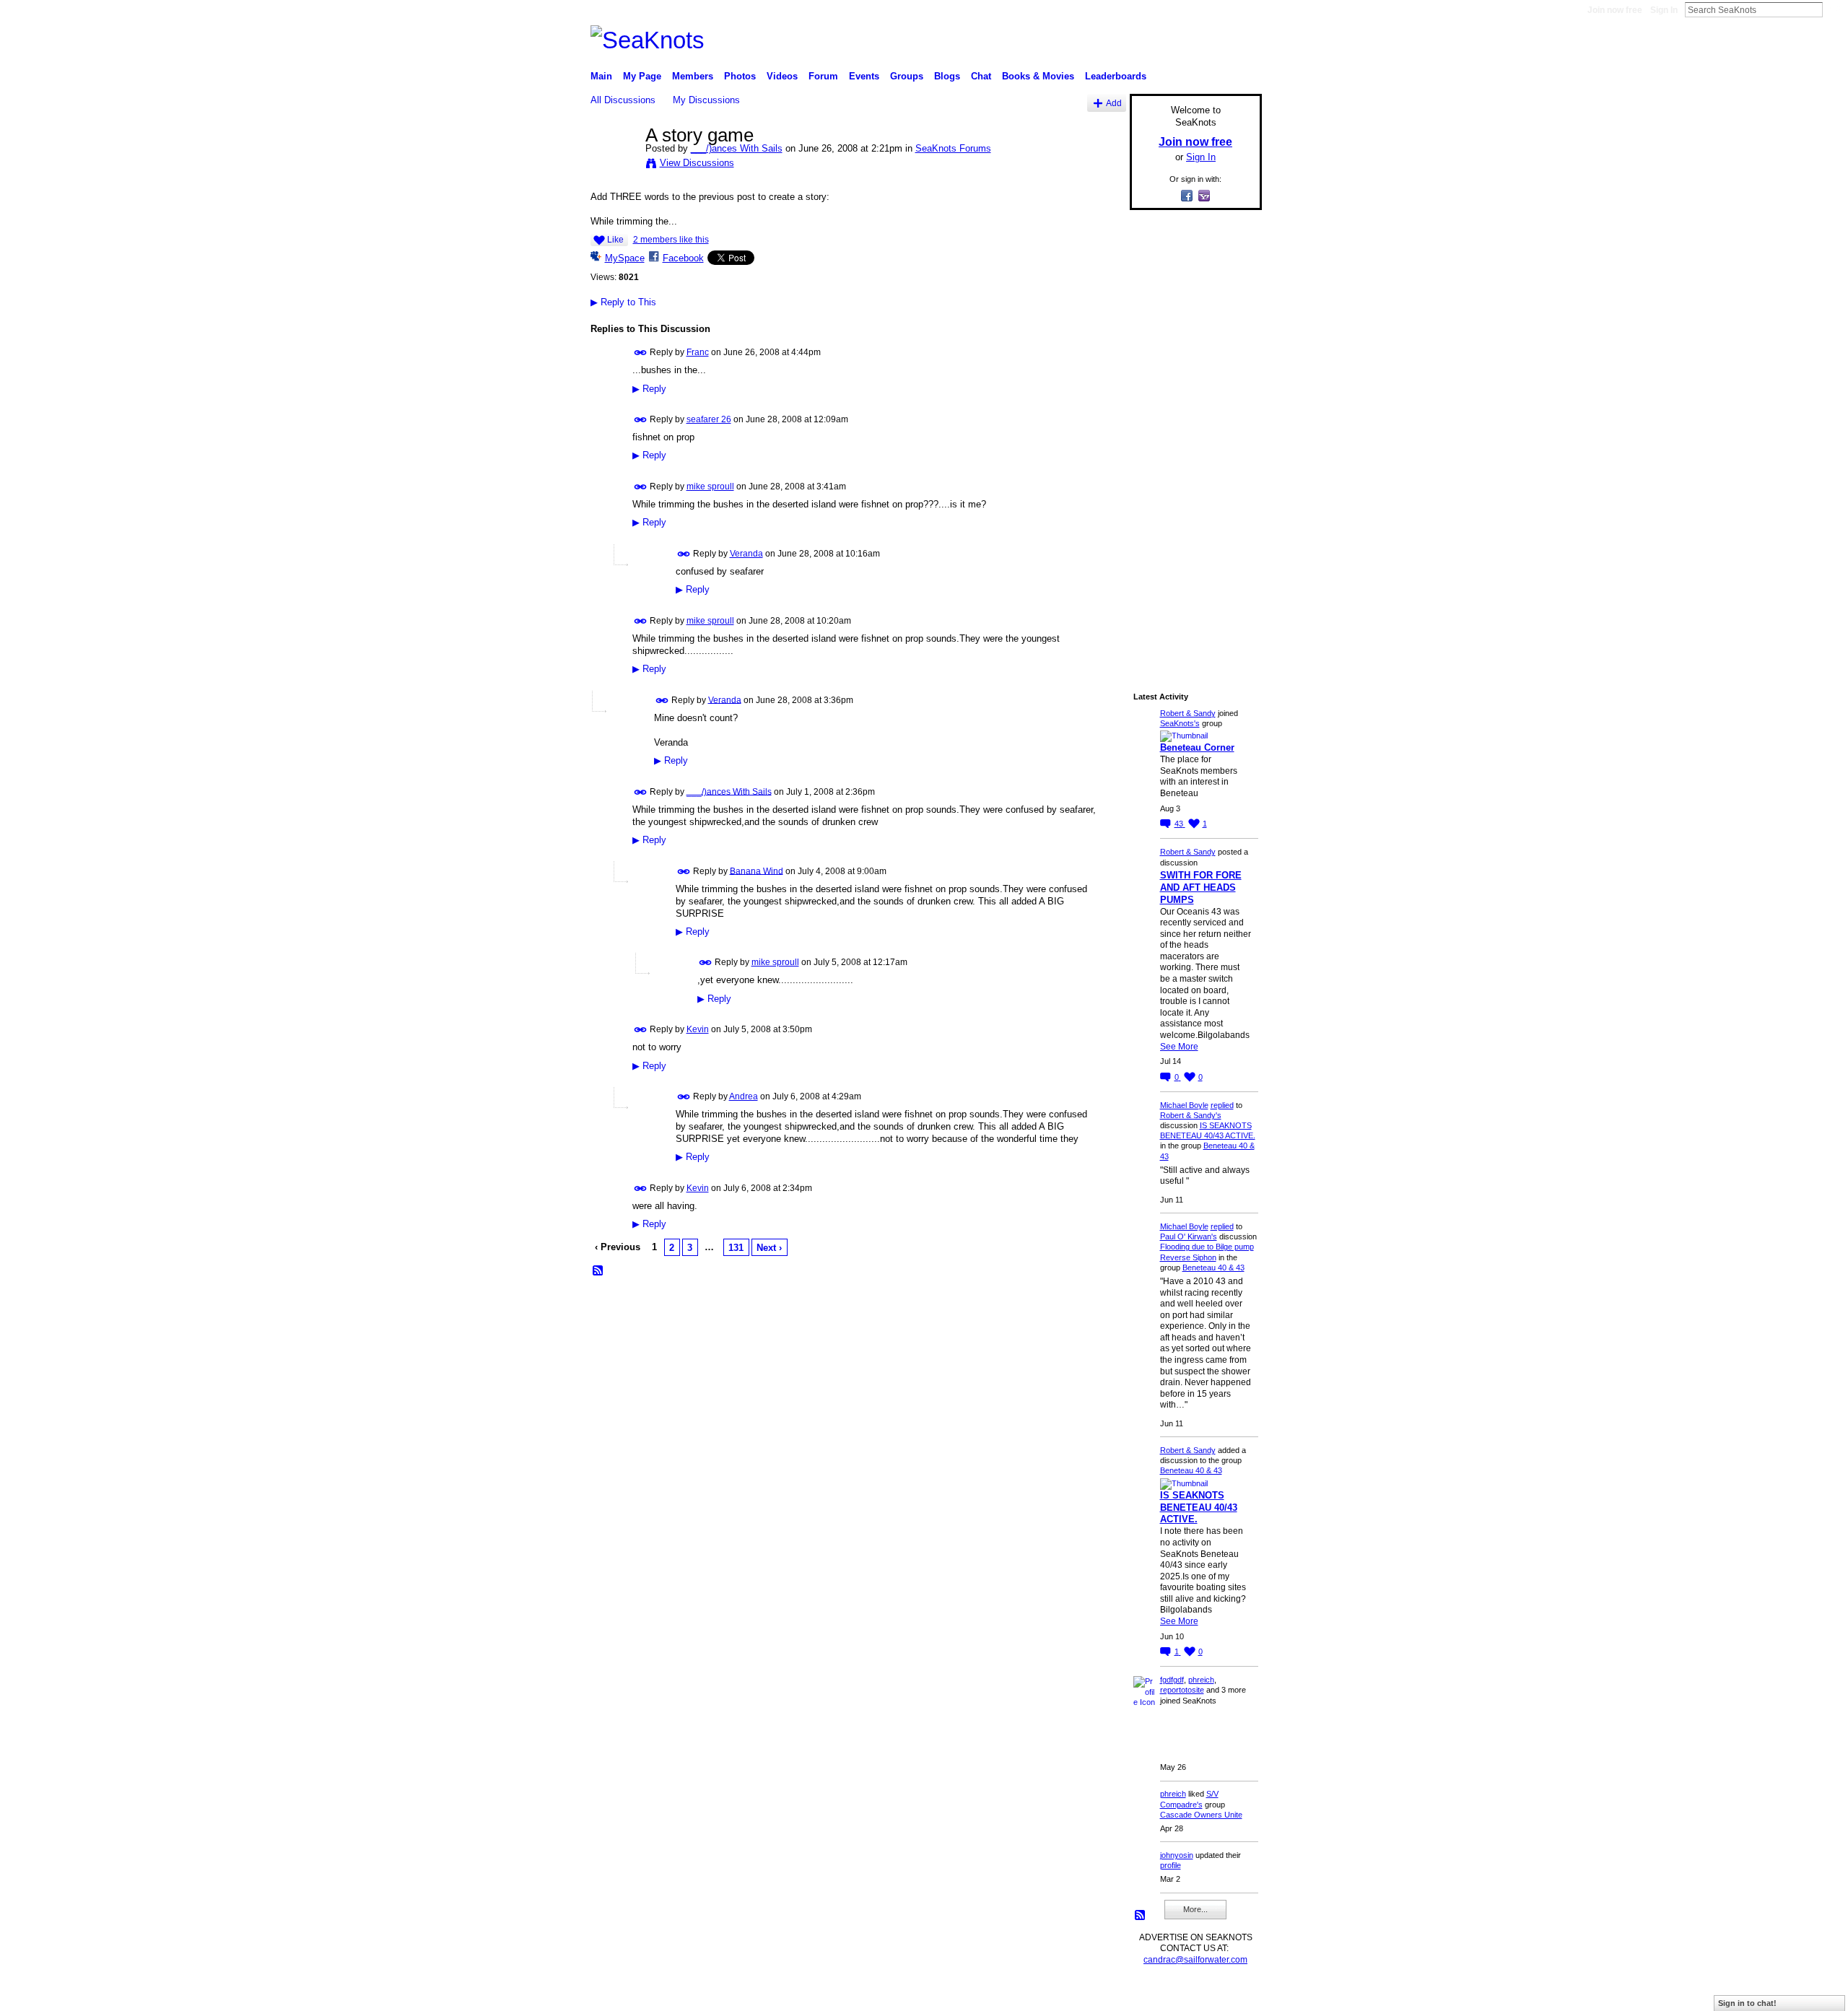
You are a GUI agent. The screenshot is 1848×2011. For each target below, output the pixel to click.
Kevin (698, 1029)
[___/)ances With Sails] (614, 165)
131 (736, 1248)
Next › (769, 1248)
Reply (649, 389)
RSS (598, 1271)
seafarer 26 (709, 419)
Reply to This (623, 302)
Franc (698, 352)
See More (1179, 1047)
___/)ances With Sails (737, 148)
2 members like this (671, 240)
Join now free (1615, 10)
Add (1114, 103)
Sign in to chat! (1747, 2003)
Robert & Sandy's (1191, 1115)
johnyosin (1177, 1855)
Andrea (744, 1096)
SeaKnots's (1180, 723)
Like (615, 240)
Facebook (683, 258)
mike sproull (710, 487)
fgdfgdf (1172, 1680)
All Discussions (623, 100)
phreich (1201, 1680)
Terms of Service (1229, 1994)
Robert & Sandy (1188, 713)
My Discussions (706, 100)
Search (1834, 9)
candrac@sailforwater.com (1195, 1960)
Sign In (1664, 10)
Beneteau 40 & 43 (1213, 1268)
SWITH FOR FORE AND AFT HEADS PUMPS (1201, 887)
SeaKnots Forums (953, 148)
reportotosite (1182, 1690)
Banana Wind (757, 871)
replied (1222, 1105)
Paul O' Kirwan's (1189, 1236)
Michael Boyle (1184, 1105)
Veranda (746, 554)
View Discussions (697, 163)
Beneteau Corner (1197, 747)
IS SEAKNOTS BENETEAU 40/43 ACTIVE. (1199, 1508)
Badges (1098, 1994)
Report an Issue (1155, 1994)
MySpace (625, 258)
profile (1171, 1865)
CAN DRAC (691, 1994)
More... (1195, 1909)
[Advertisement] (1191, 438)
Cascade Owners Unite (1201, 1815)
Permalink (641, 353)
